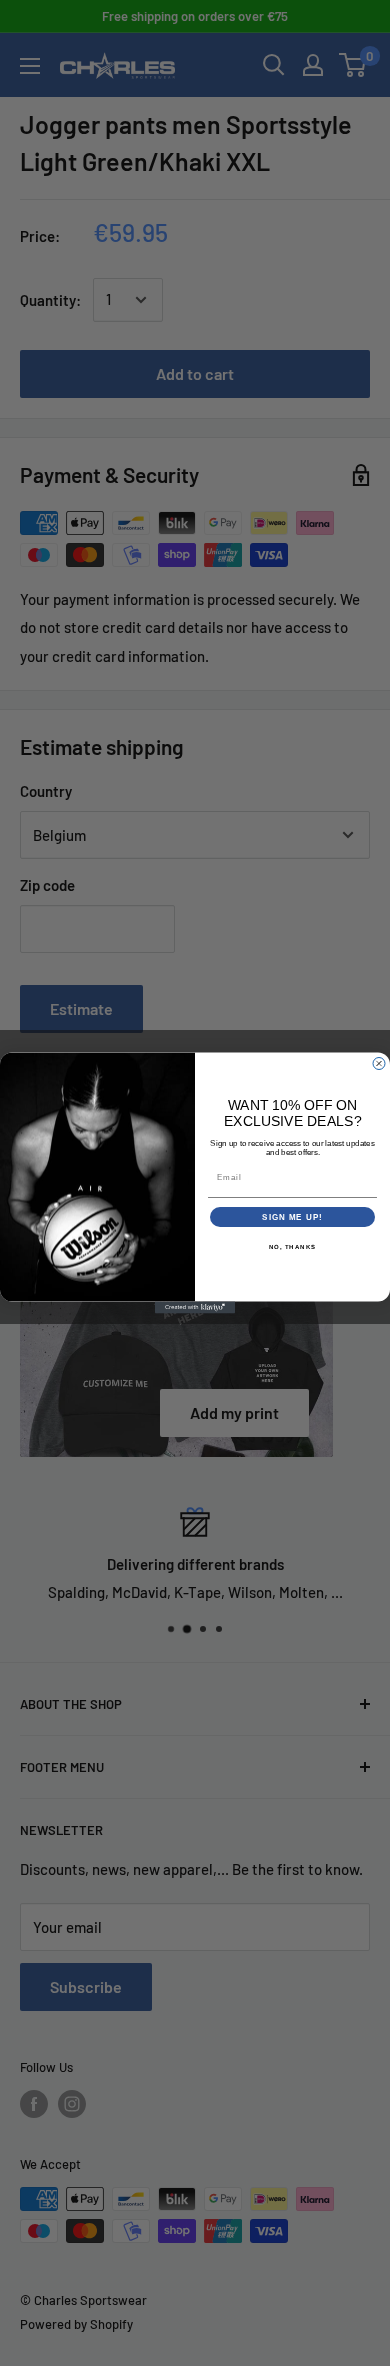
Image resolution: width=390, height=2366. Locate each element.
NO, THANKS (293, 1247)
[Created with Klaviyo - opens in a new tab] (195, 1308)
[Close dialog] (379, 1064)
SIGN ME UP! (292, 1217)
